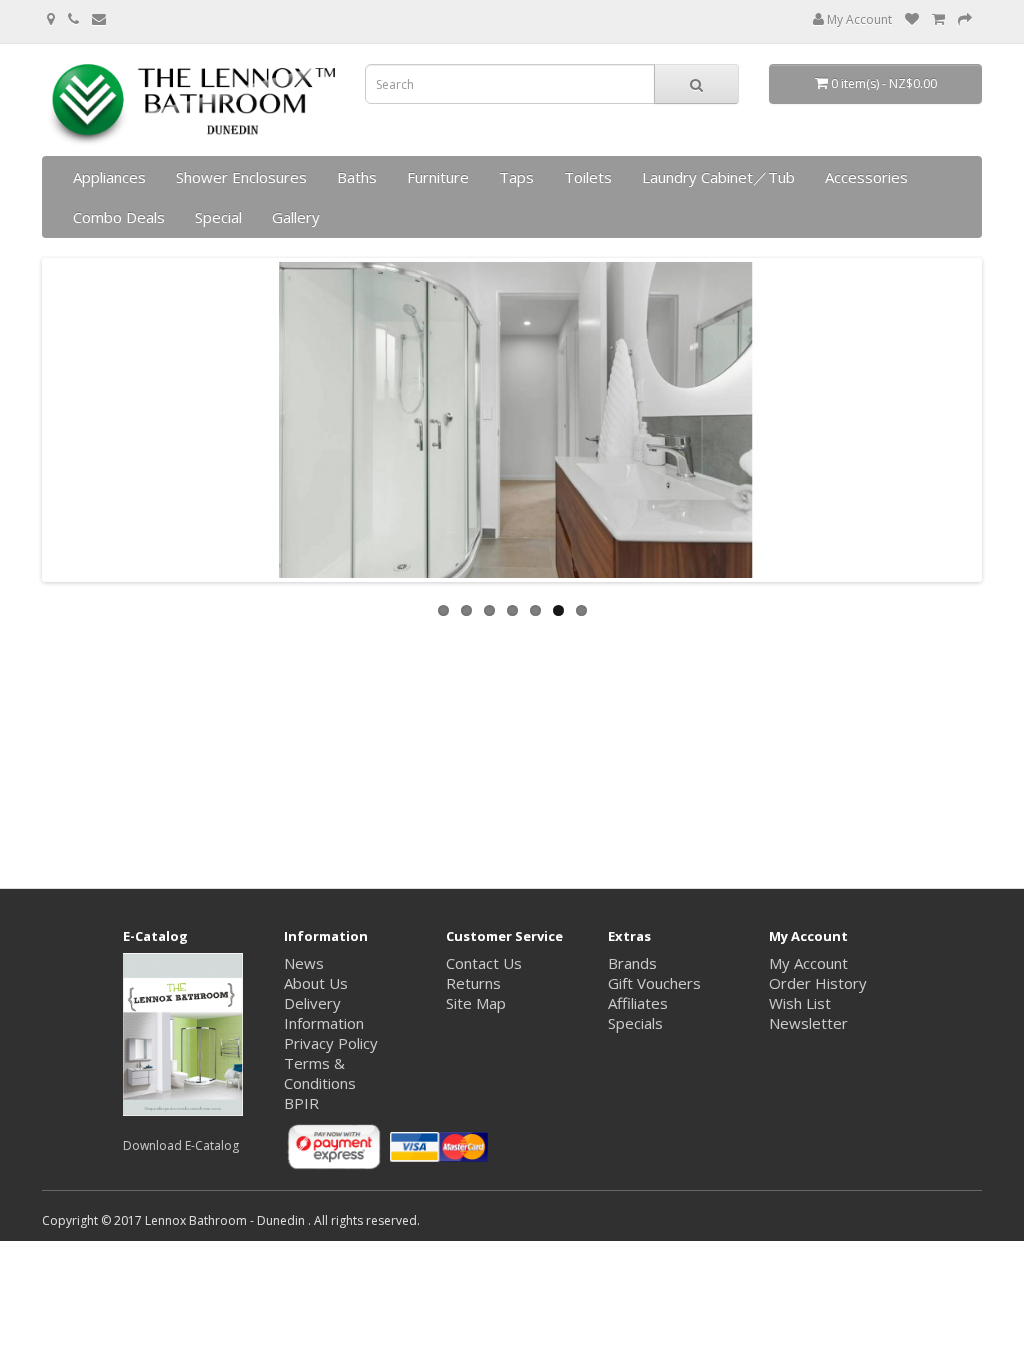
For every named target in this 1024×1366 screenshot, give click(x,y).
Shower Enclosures (241, 177)
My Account (858, 19)
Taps (516, 177)
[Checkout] (965, 19)
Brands (632, 963)
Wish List (800, 1003)
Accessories (866, 177)
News (304, 963)
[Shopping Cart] (938, 19)
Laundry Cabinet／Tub (718, 177)
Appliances (109, 177)
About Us (316, 983)
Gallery (296, 217)
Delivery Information (324, 1013)
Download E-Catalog (181, 1145)
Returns (473, 983)
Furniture (438, 177)
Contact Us (484, 963)
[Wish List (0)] (912, 19)
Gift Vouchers (654, 983)
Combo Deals (119, 217)
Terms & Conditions (320, 1073)
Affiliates (638, 1003)
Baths (357, 177)
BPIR (301, 1103)
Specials (635, 1023)
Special (218, 217)
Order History (818, 983)
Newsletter (808, 1023)
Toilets (588, 177)
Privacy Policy (331, 1043)
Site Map (476, 1003)
